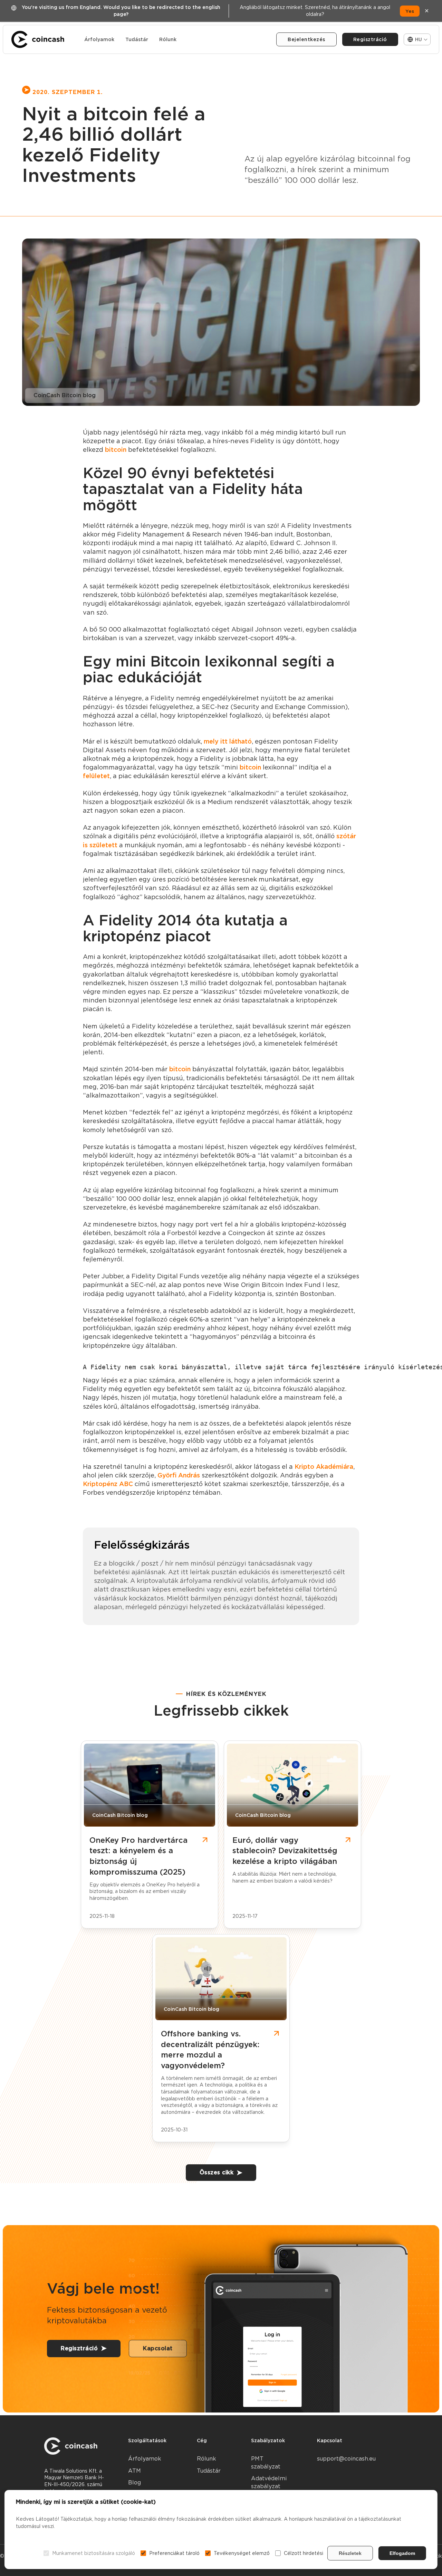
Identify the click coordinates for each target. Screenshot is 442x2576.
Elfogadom (402, 2553)
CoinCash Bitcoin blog (65, 395)
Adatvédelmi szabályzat (269, 2482)
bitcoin (116, 450)
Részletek (350, 2553)
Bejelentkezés (306, 39)
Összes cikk (217, 2172)
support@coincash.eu (346, 2459)
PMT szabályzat (266, 2462)
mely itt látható (228, 741)
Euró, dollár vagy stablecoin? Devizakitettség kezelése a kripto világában (285, 1851)
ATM (134, 2471)
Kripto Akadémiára (324, 1467)
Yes (410, 11)
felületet (96, 776)
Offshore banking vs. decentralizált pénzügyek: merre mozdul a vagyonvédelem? (210, 2050)
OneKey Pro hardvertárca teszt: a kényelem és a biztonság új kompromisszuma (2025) (138, 1856)
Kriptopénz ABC (108, 1484)
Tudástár (137, 39)
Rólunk (168, 39)
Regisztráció (370, 39)
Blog (134, 2482)
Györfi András (179, 1475)
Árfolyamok (99, 39)
